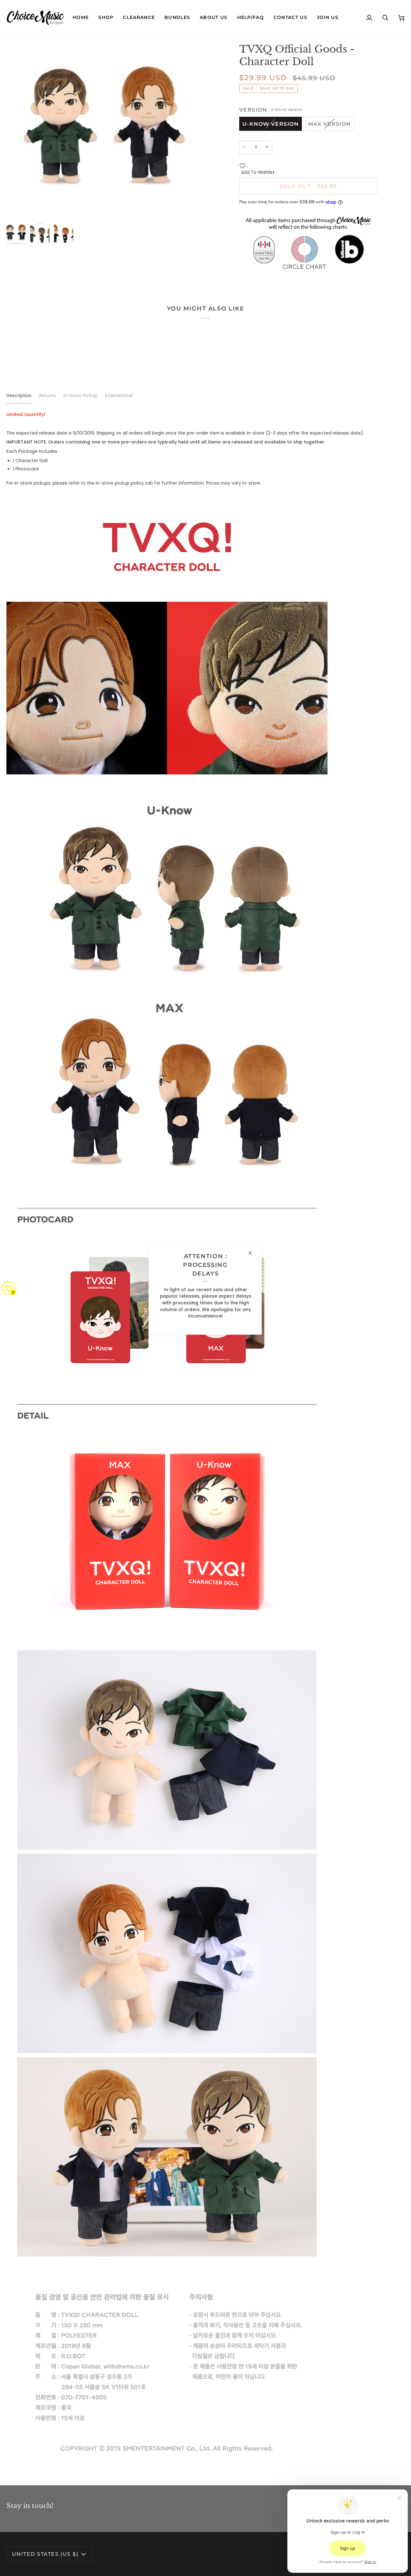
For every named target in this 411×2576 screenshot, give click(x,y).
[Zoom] (106, 132)
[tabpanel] (205, 1441)
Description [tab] (19, 396)
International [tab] (119, 396)
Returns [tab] (48, 396)
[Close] (253, 1253)
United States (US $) (45, 2554)
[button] (106, 18)
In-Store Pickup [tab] (80, 396)
